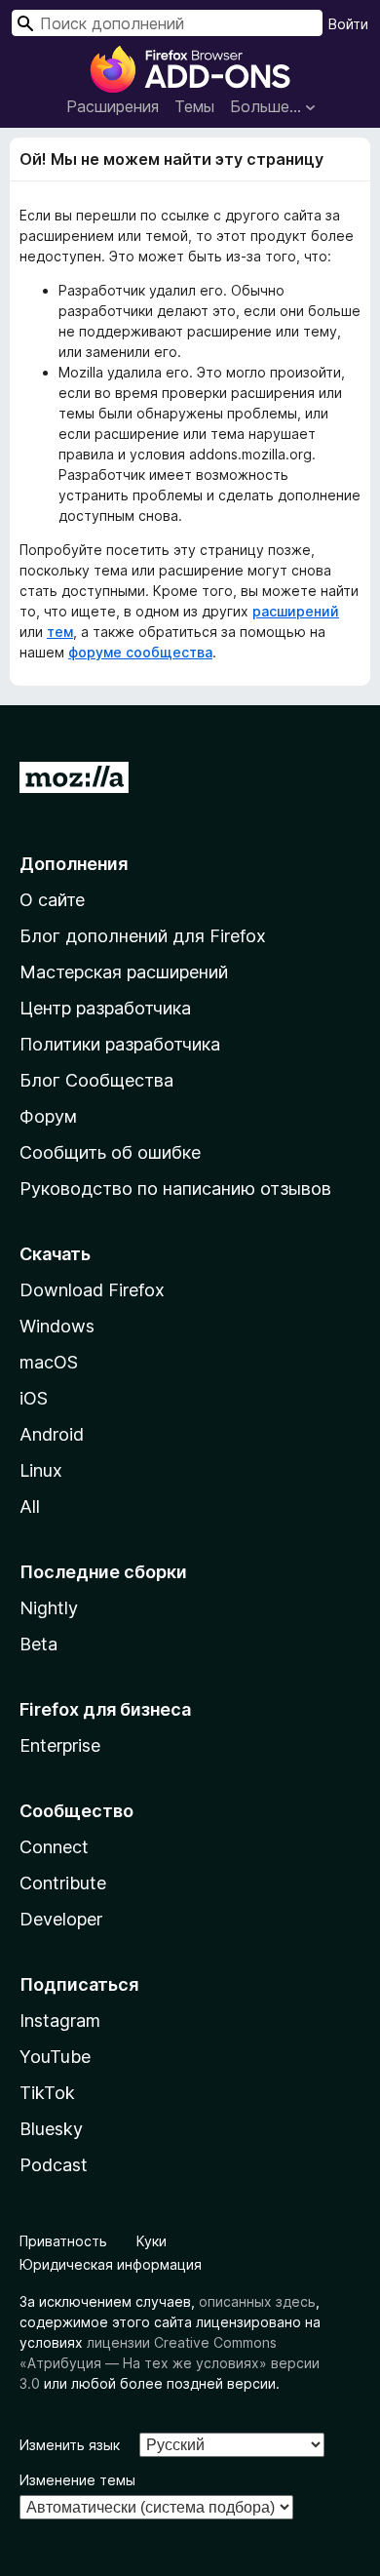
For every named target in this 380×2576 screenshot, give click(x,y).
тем (60, 632)
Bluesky (51, 2129)
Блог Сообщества (96, 1080)
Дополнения (74, 864)
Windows (57, 1326)
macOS (49, 1362)
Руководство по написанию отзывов (175, 1189)
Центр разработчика (105, 1008)
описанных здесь (257, 2301)
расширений (296, 611)
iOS (34, 1398)
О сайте (52, 900)
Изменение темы (77, 2480)
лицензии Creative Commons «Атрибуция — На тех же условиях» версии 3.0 (170, 2363)
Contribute (63, 1883)
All (30, 1506)
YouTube (55, 2057)
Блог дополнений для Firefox (143, 936)
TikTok (47, 2093)
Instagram (60, 2021)
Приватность (63, 2241)
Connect (54, 1847)
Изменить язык (70, 2445)
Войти (348, 24)
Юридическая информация (111, 2264)
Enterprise (60, 1745)
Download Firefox (92, 1290)
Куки (152, 2241)
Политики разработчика (120, 1044)
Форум (48, 1116)
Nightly (49, 1608)
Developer (61, 1919)
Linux (41, 1470)
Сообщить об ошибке (110, 1152)
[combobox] (167, 23)
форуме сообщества (140, 652)
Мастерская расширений (124, 972)
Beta (38, 1644)
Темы (194, 106)
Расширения (113, 106)
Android (52, 1434)
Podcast (54, 2165)
